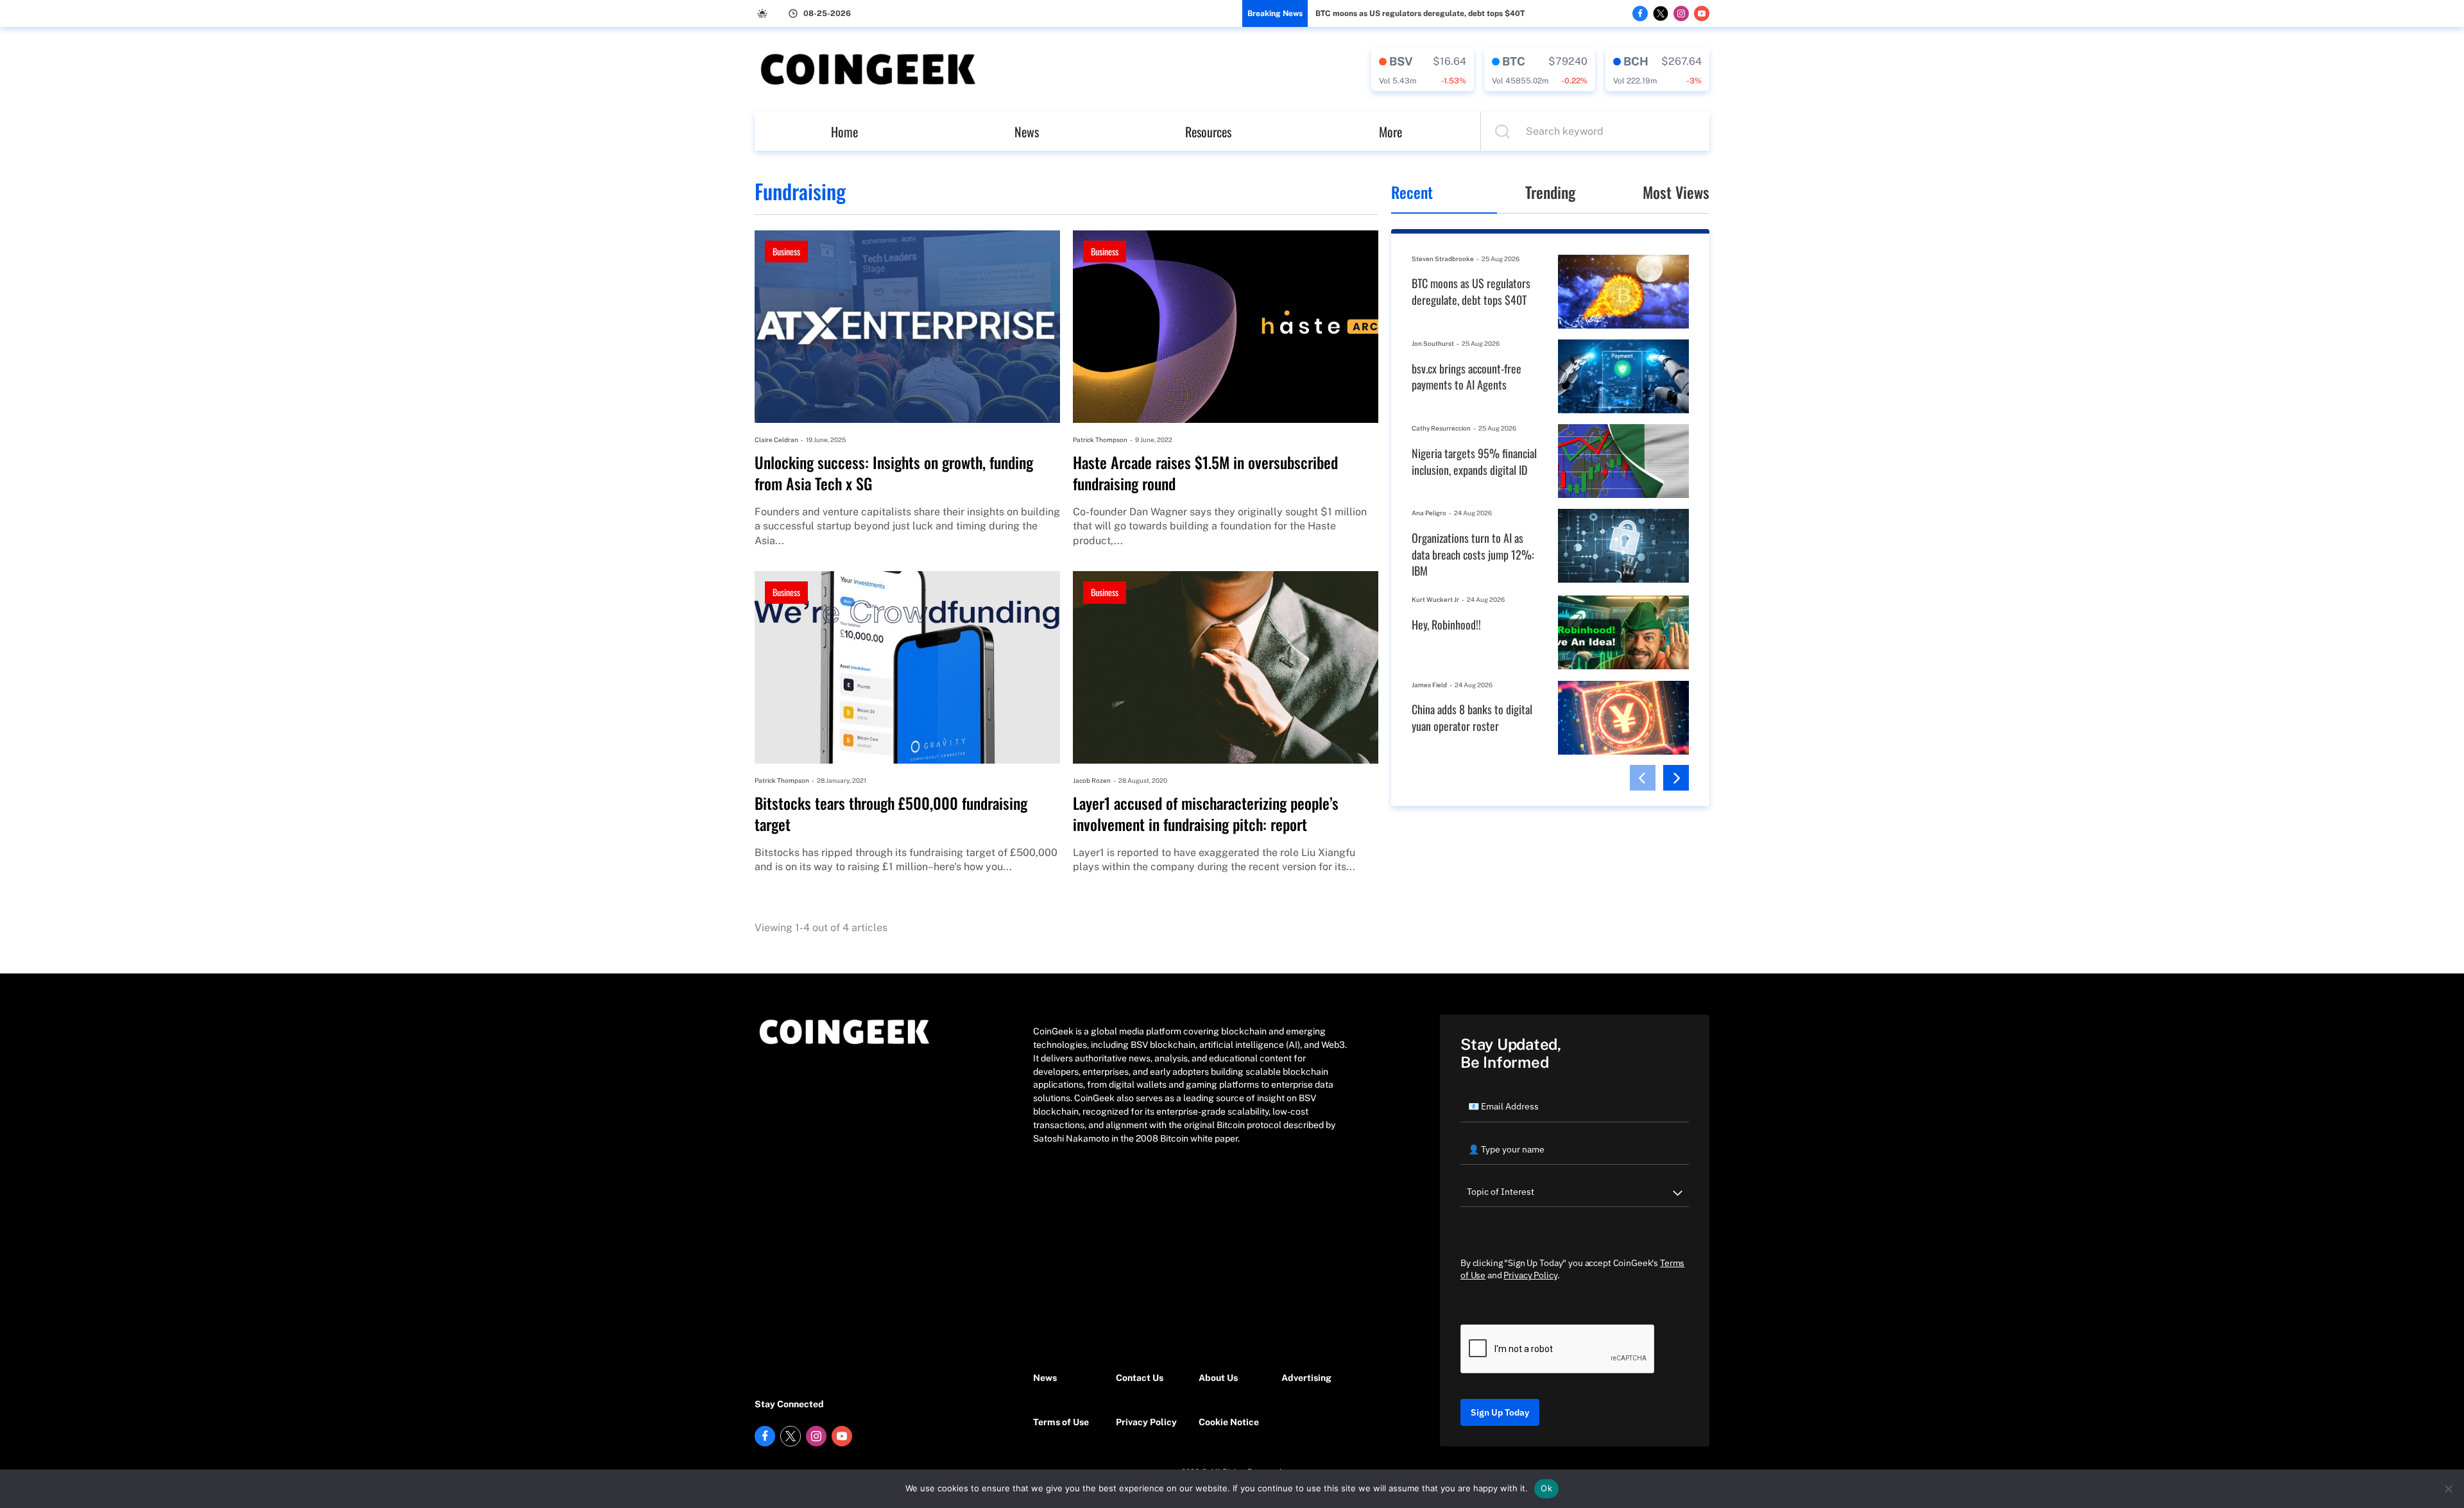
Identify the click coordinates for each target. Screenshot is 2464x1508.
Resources (1208, 132)
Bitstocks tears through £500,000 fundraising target (891, 814)
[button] (1643, 778)
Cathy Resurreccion (1441, 428)
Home (844, 132)
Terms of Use (1061, 1422)
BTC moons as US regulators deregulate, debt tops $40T (1420, 13)
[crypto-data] (1423, 69)
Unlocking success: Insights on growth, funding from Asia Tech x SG (894, 473)
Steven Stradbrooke (1443, 259)
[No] (2448, 1489)
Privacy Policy (1146, 1422)
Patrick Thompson (1100, 440)
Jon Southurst (1433, 343)
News (1027, 132)
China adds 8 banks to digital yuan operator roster (1472, 718)
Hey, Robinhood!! (1446, 625)
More (1390, 132)
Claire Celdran (776, 440)
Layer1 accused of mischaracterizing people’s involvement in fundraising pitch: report (1206, 814)
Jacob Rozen (1092, 780)
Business (786, 251)
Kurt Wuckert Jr (1435, 599)
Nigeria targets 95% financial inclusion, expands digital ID (1474, 462)
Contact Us (1140, 1378)
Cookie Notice (1229, 1422)
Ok (1546, 1488)
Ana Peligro (1429, 513)
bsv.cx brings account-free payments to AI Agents (1467, 377)
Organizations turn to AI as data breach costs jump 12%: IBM (1473, 554)
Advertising (1306, 1378)
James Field (1429, 685)
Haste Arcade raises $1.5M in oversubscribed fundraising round (1205, 473)
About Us (1218, 1378)
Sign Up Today (1500, 1412)
